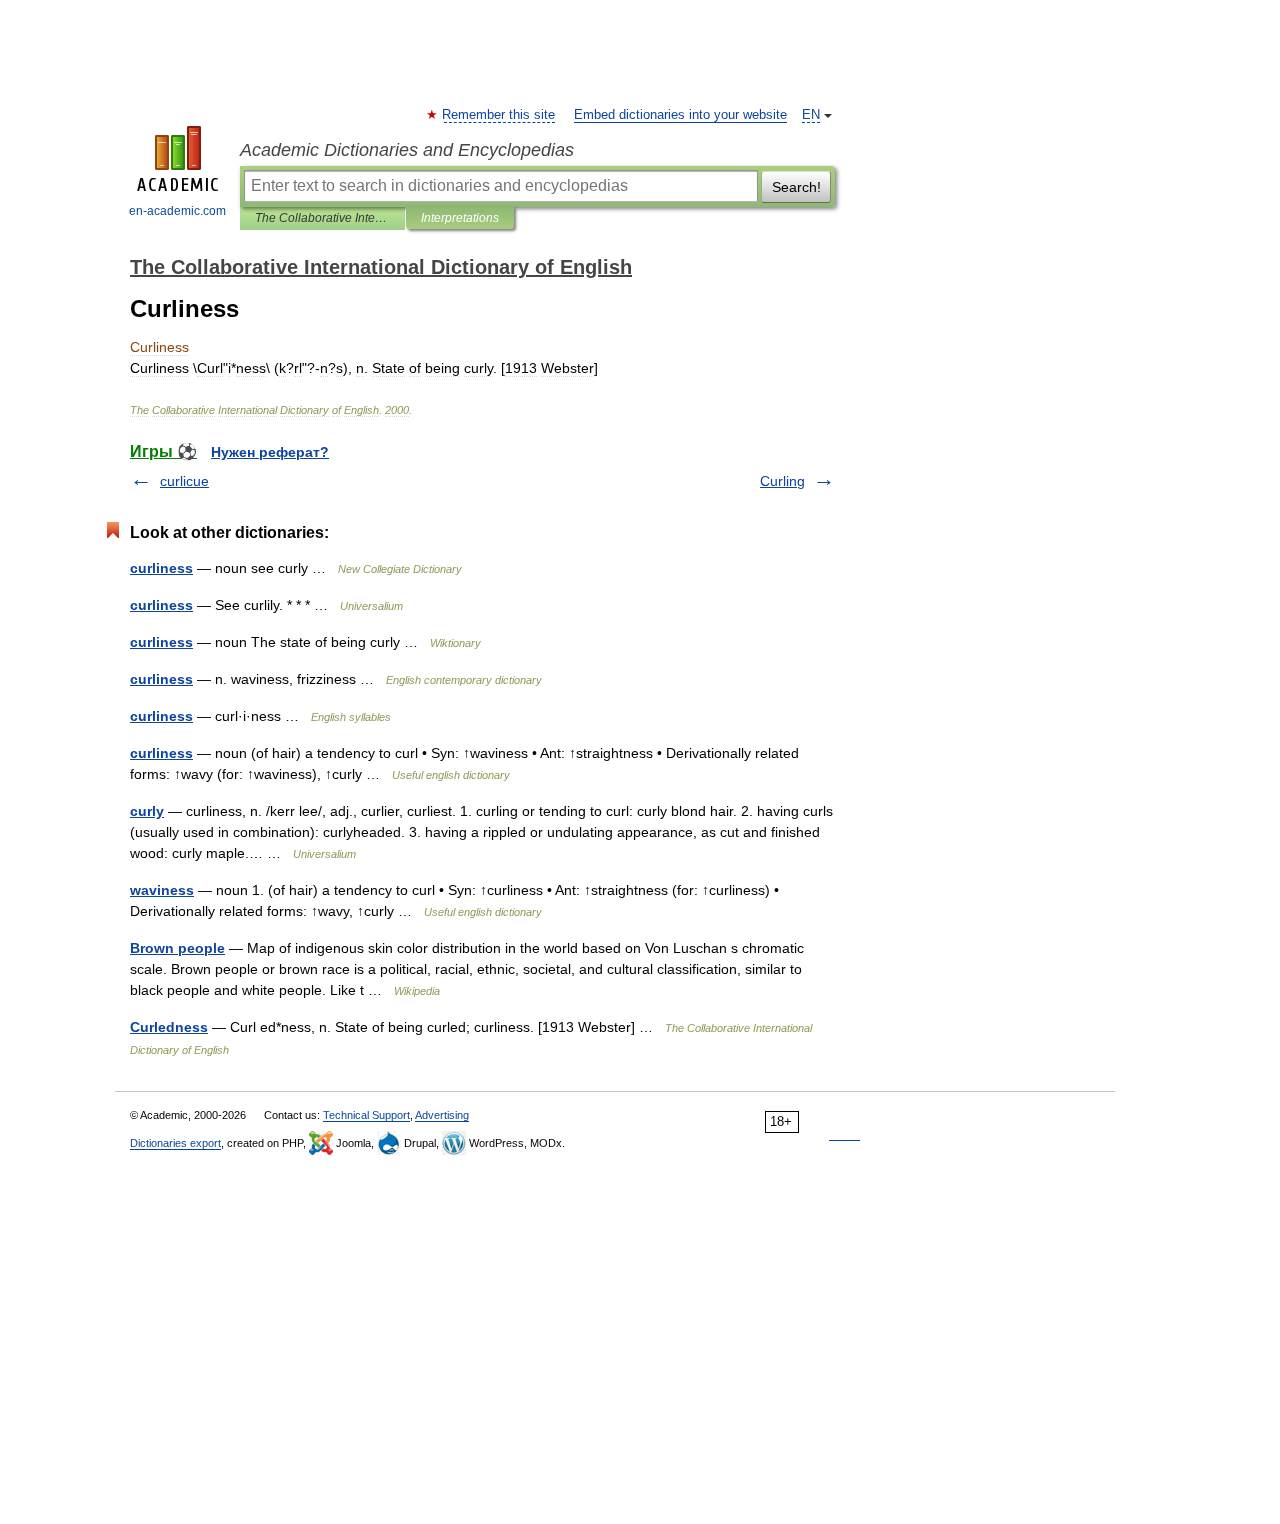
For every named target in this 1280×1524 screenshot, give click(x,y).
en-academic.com (177, 211)
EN (811, 115)
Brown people (177, 948)
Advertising (442, 1115)
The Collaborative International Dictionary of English (322, 218)
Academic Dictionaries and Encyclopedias (407, 150)
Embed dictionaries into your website (680, 115)
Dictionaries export (175, 1143)
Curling (782, 481)
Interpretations (460, 218)
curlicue (184, 481)
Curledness (169, 1027)
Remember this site (499, 115)
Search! (796, 187)
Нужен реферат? (270, 452)
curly (147, 811)
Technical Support (366, 1115)
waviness (162, 890)
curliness (161, 568)
